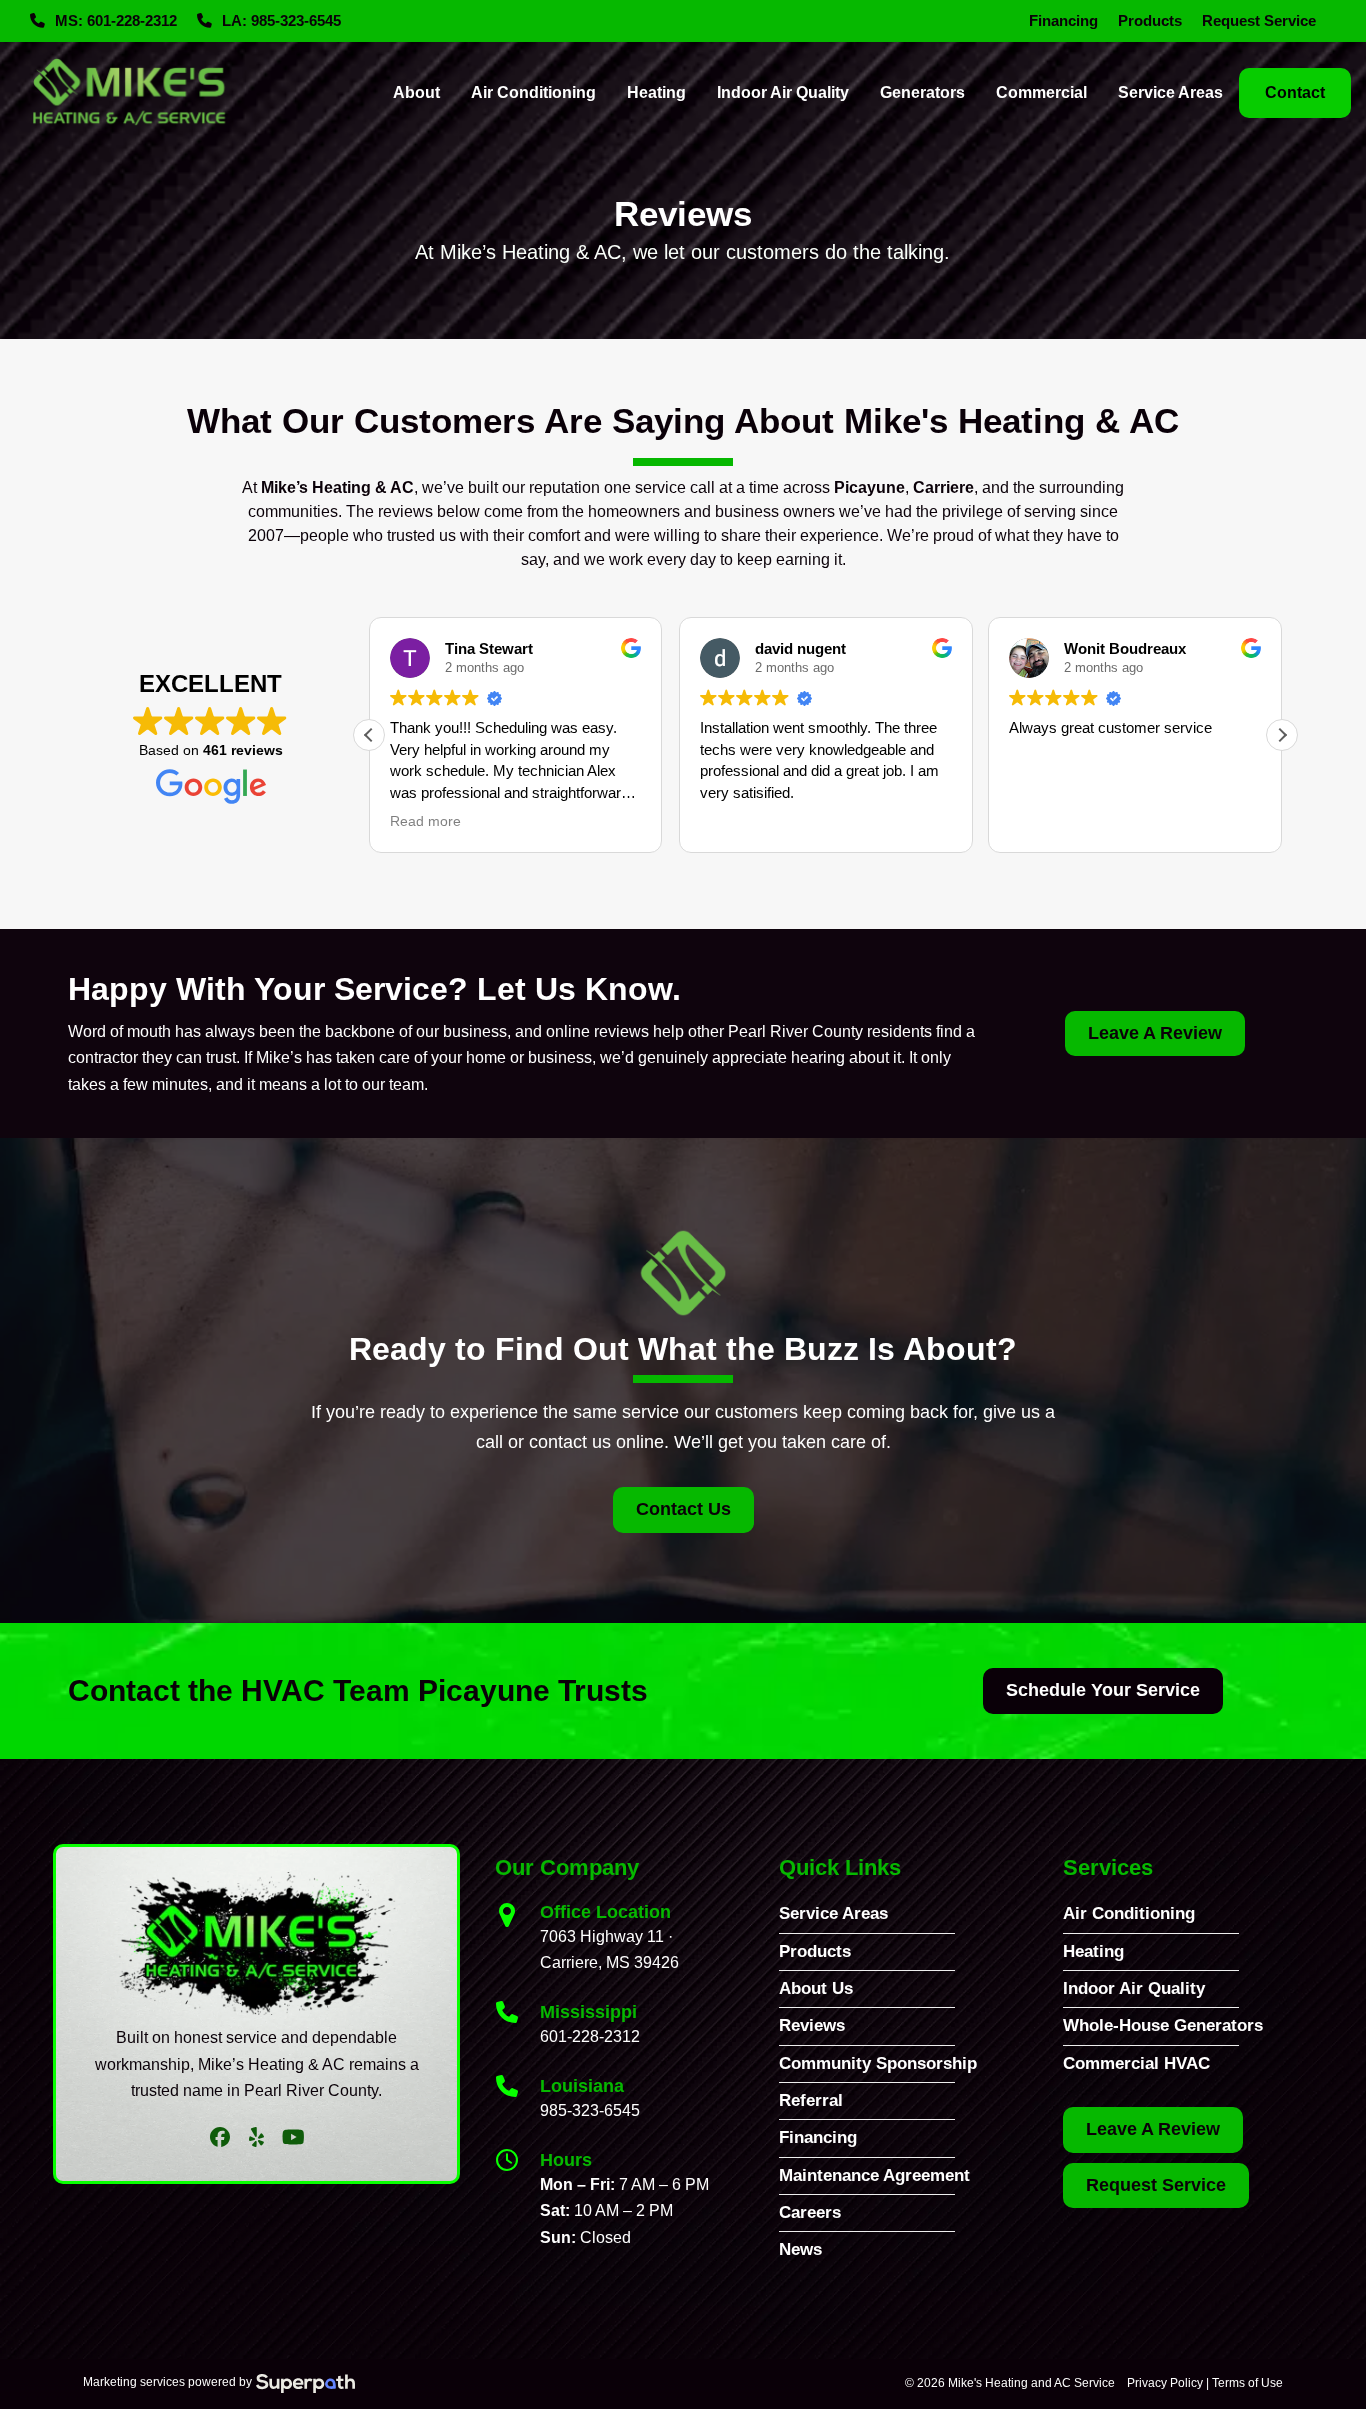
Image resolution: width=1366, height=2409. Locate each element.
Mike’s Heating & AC (337, 487)
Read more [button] (425, 821)
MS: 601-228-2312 (116, 21)
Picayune (869, 487)
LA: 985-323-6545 (281, 21)
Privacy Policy (1165, 2383)
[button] (1282, 735)
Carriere (943, 487)
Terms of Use (1247, 2383)
